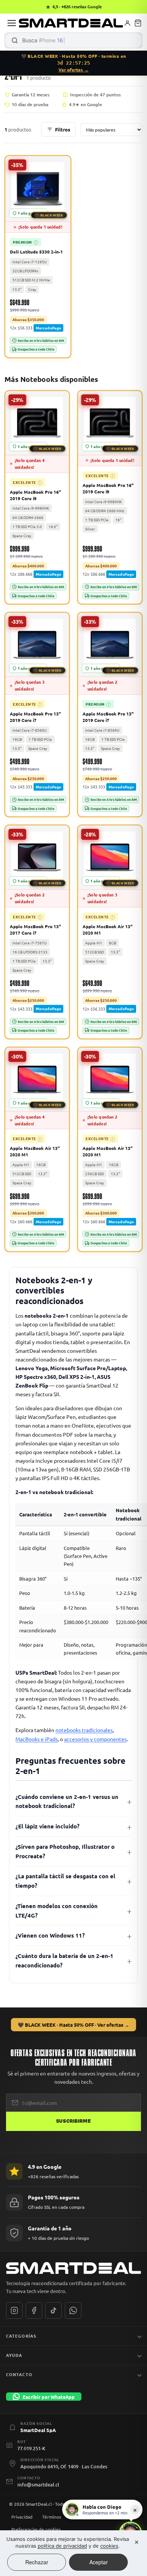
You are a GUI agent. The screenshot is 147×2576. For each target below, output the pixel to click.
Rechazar (37, 2562)
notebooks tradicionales (84, 1730)
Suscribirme (73, 2121)
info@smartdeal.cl (38, 2485)
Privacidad (22, 2517)
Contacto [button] (19, 2374)
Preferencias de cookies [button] (36, 2529)
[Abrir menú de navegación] (12, 23)
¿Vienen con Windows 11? (50, 1935)
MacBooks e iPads (37, 1739)
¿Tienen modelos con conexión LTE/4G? (57, 1911)
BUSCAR (15, 40)
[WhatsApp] (73, 2310)
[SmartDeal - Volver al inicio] (71, 23)
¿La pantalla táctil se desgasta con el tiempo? (65, 1881)
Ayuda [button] (14, 2355)
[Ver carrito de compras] (138, 23)
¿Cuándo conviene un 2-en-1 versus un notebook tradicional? (67, 1801)
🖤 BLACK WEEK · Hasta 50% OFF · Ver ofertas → (73, 2025)
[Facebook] (34, 2310)
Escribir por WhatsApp (49, 2397)
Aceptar (99, 2562)
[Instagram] (14, 2310)
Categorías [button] (21, 2336)
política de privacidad (62, 2546)
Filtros (63, 129)
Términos (52, 2517)
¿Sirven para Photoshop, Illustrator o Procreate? (65, 1851)
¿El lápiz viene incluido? (47, 1826)
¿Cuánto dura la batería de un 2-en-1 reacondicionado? (64, 1960)
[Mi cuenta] (127, 23)
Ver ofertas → (73, 70)
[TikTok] (54, 2310)
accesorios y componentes (95, 1739)
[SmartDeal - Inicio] (73, 2268)
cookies (109, 2546)
